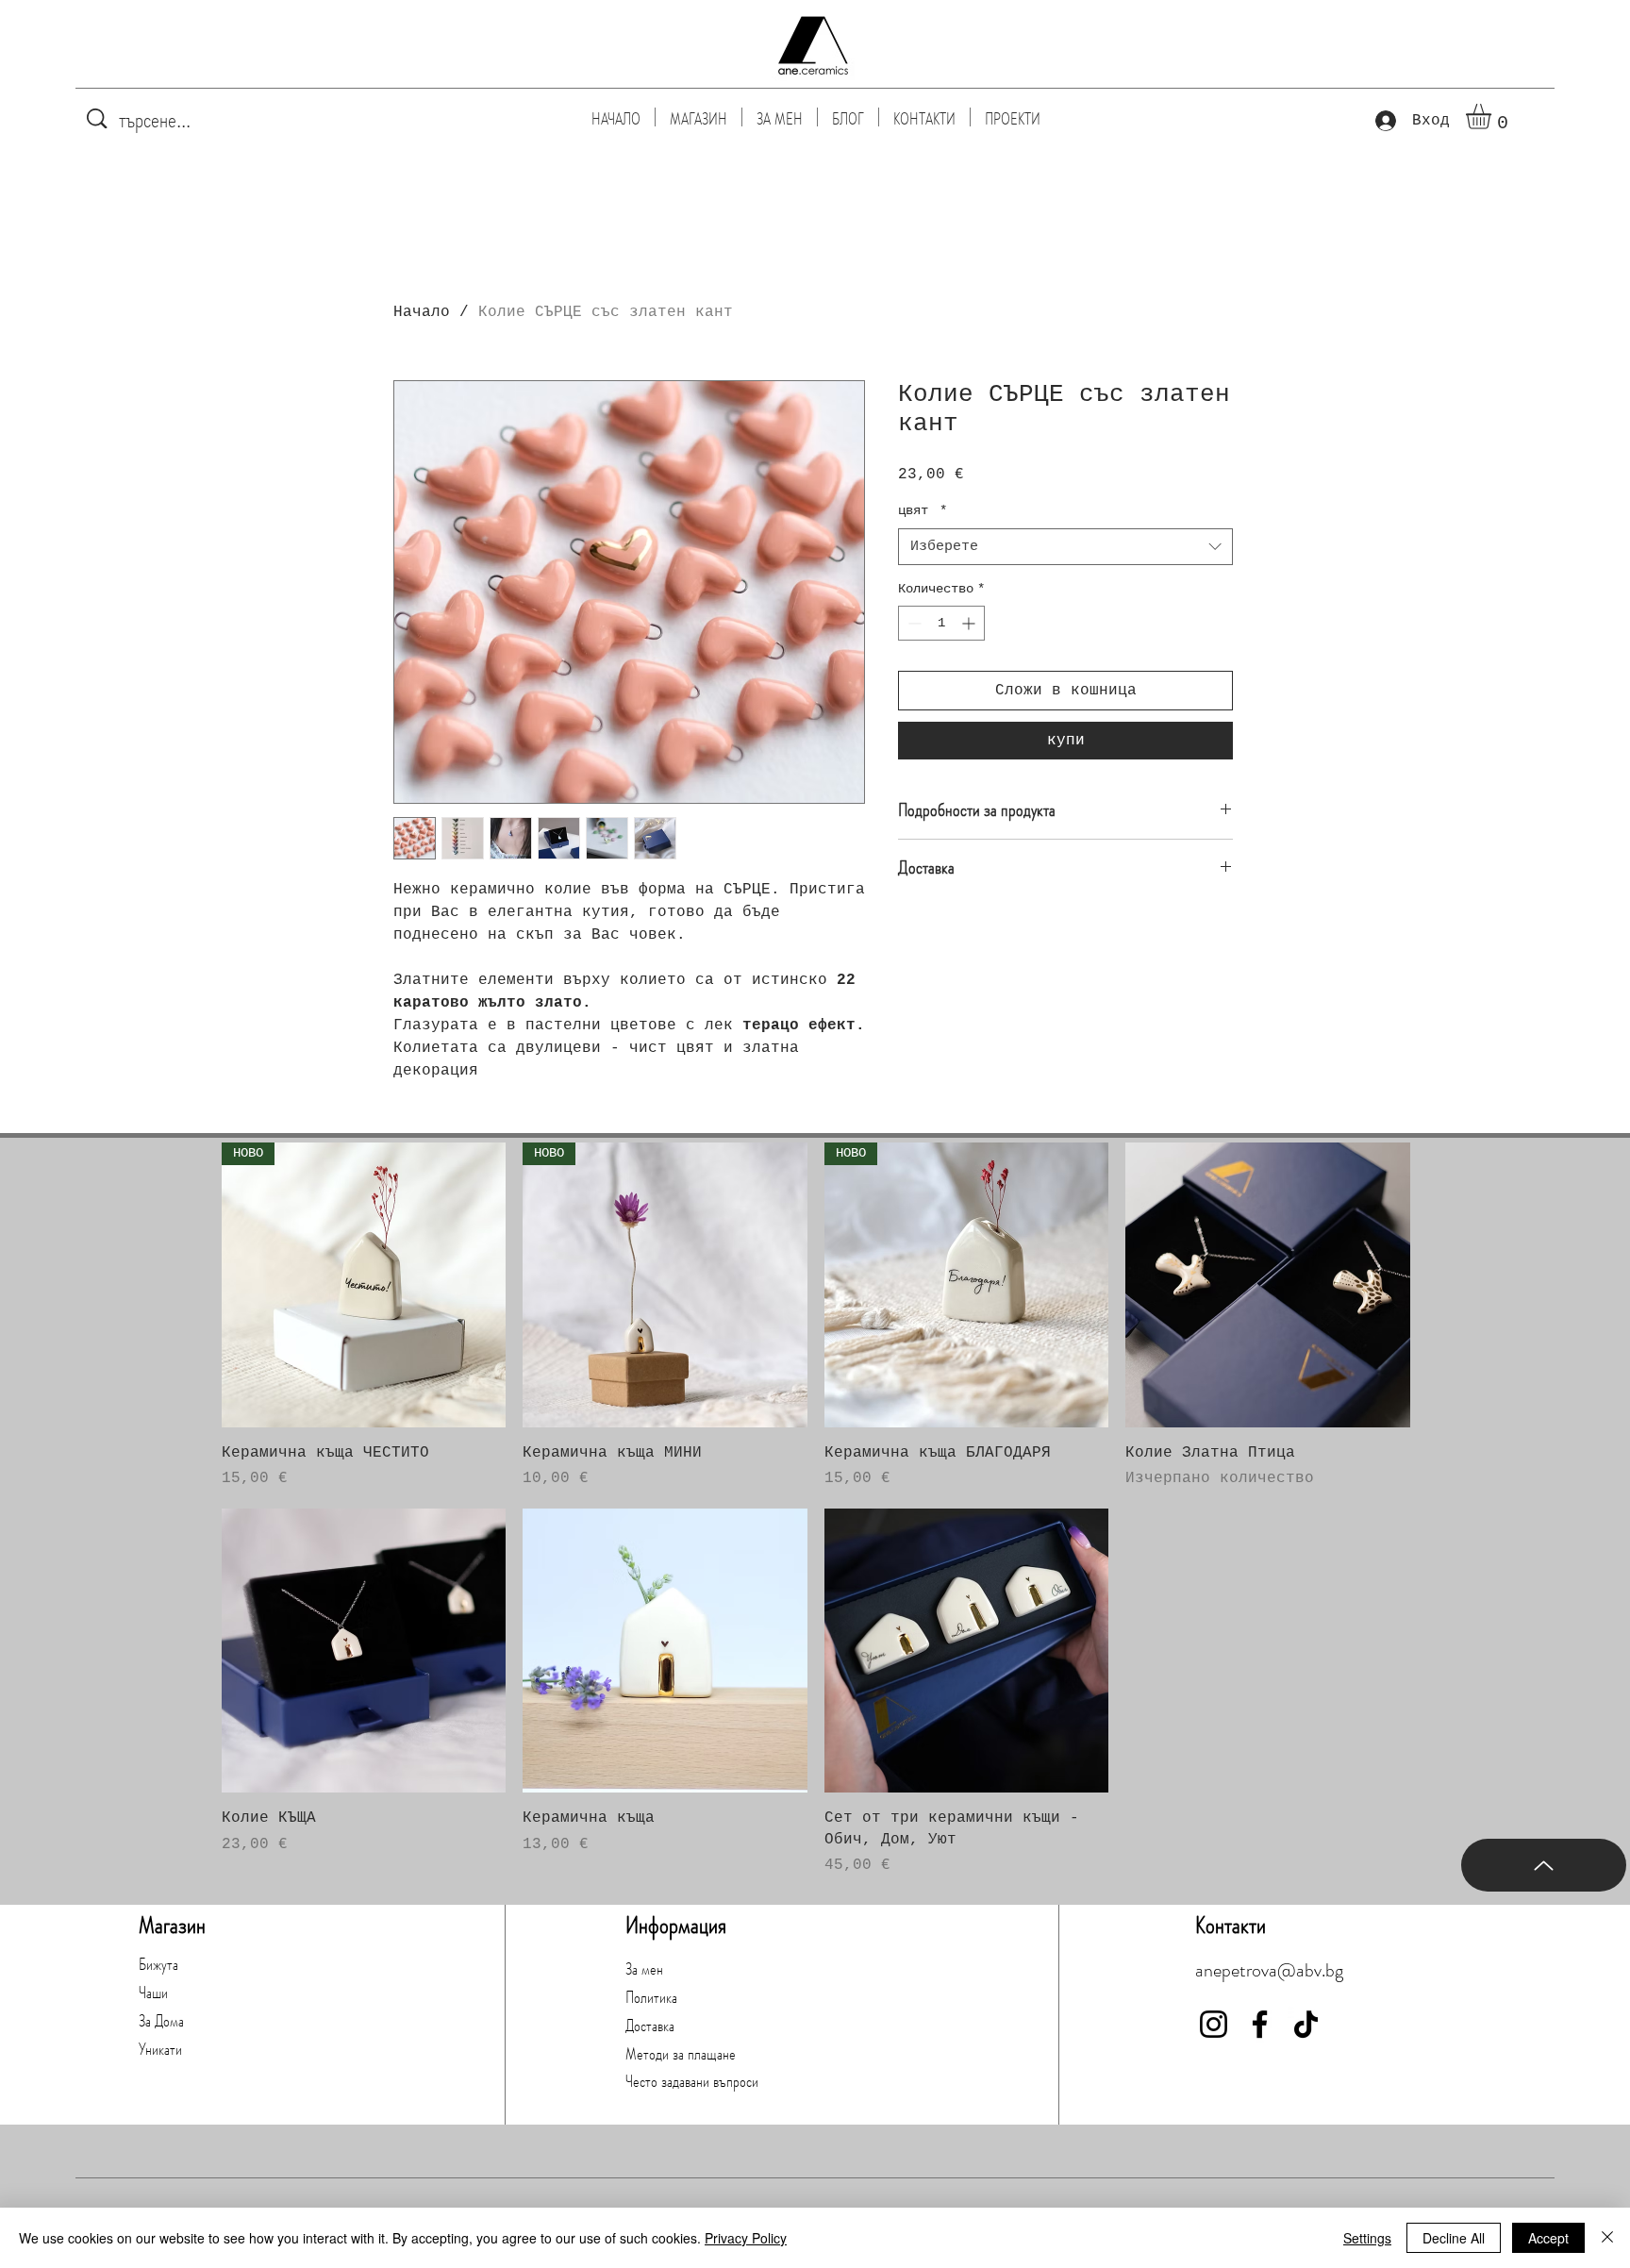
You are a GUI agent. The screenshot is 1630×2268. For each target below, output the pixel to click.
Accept (1548, 2238)
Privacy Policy (746, 2238)
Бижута (158, 1964)
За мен (644, 1969)
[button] (1493, 117)
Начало (422, 312)
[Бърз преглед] (1268, 1285)
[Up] (1544, 1865)
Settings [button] (1367, 2238)
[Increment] (970, 623)
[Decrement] (913, 623)
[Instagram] (1214, 2024)
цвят (923, 510)
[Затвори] (1607, 2238)
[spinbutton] (941, 623)
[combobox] (1065, 547)
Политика (651, 1997)
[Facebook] (1260, 2024)
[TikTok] (1306, 2024)
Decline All (1454, 2238)
